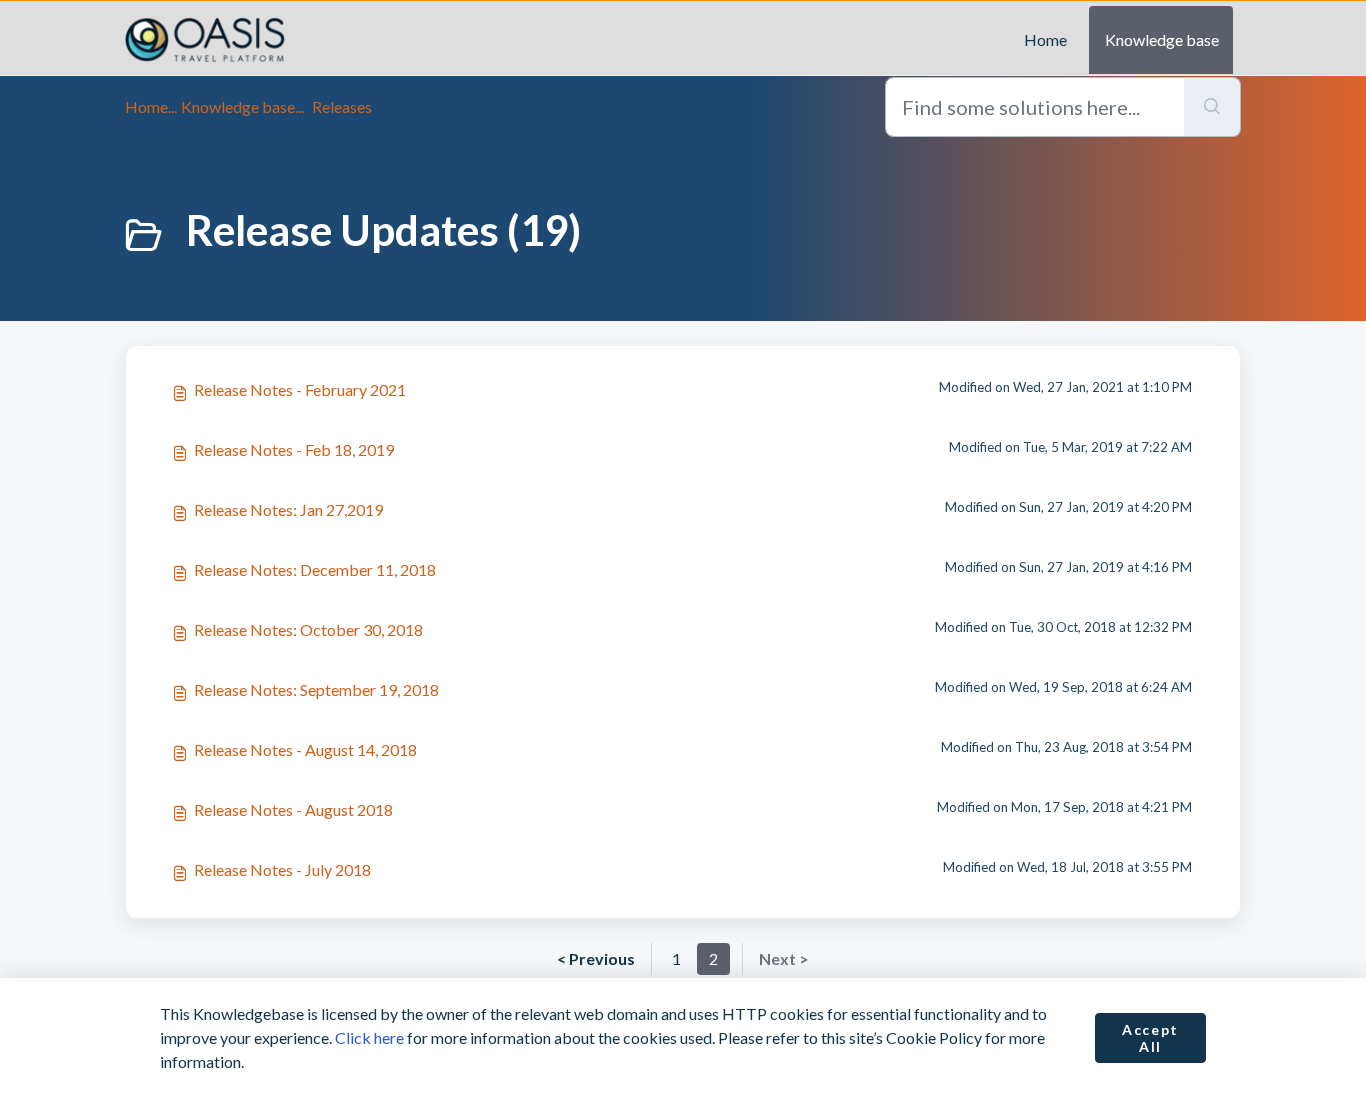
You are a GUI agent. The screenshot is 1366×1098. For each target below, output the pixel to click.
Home (1045, 39)
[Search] (1212, 107)
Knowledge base (1162, 39)
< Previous (596, 958)
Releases (342, 106)
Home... (151, 106)
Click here (369, 1037)
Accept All (1150, 1038)
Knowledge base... (242, 106)
